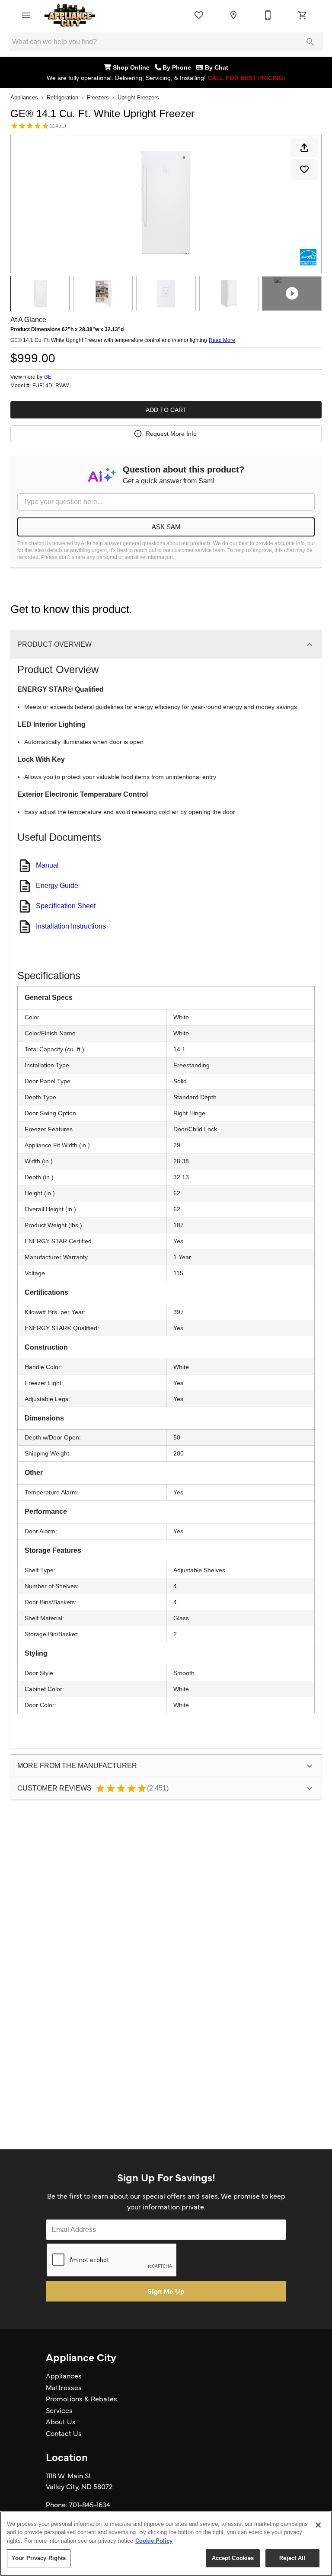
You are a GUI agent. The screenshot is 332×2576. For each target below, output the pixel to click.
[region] (166, 2544)
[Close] (318, 2525)
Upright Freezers (138, 97)
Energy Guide (57, 886)
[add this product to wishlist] (304, 169)
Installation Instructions (71, 926)
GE (48, 377)
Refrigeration (62, 97)
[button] (26, 15)
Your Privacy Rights (39, 2558)
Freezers (98, 97)
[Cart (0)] (303, 15)
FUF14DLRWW (51, 386)
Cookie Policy (154, 2541)
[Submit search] (310, 42)
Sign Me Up (166, 2291)
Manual (47, 865)
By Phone (179, 67)
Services (59, 2410)
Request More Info (171, 434)
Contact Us (64, 2433)
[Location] (233, 15)
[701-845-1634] (268, 15)
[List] (199, 15)
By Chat (216, 67)
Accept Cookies (233, 2558)
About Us (61, 2421)
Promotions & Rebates (81, 2398)
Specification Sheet (66, 906)
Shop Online (133, 67)
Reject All (292, 2558)
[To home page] (70, 15)
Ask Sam (166, 527)
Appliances (24, 97)
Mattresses (64, 2387)
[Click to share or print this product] (304, 148)
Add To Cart (166, 410)
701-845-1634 (90, 2504)
